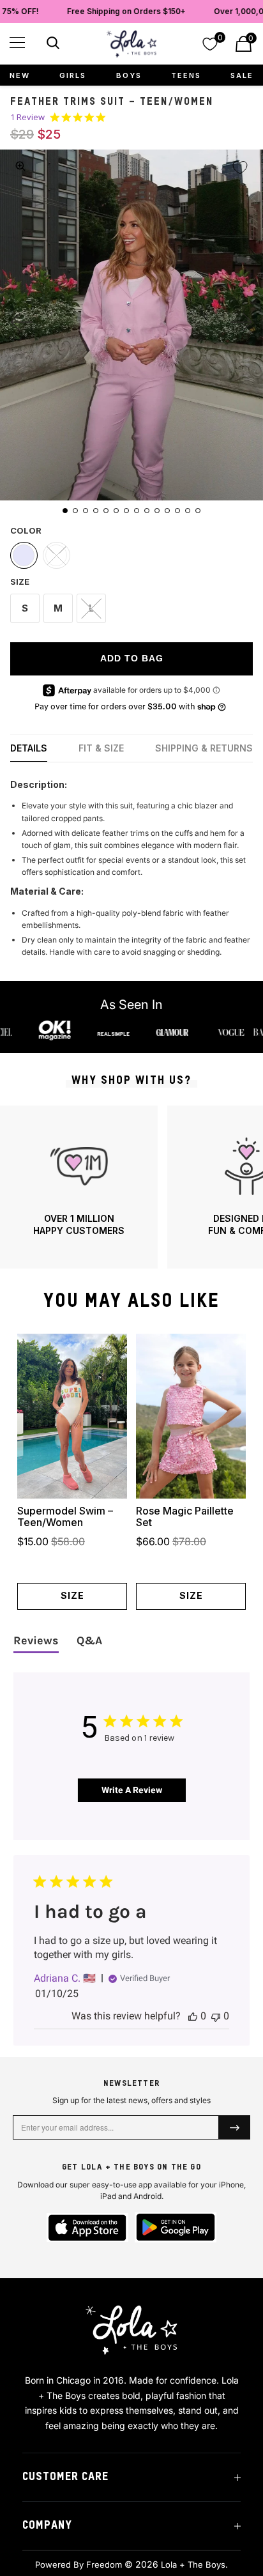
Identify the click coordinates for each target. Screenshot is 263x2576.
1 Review (27, 117)
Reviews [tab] (36, 1640)
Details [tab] (29, 748)
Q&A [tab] (89, 1640)
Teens (186, 75)
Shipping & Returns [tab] (204, 748)
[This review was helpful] (193, 2016)
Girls (73, 75)
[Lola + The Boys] (131, 44)
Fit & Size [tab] (101, 748)
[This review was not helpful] (216, 2016)
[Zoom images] (20, 166)
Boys (129, 75)
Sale (242, 75)
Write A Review (132, 1790)
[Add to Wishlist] (240, 167)
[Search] (51, 45)
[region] (131, 1187)
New (20, 75)
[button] (17, 42)
